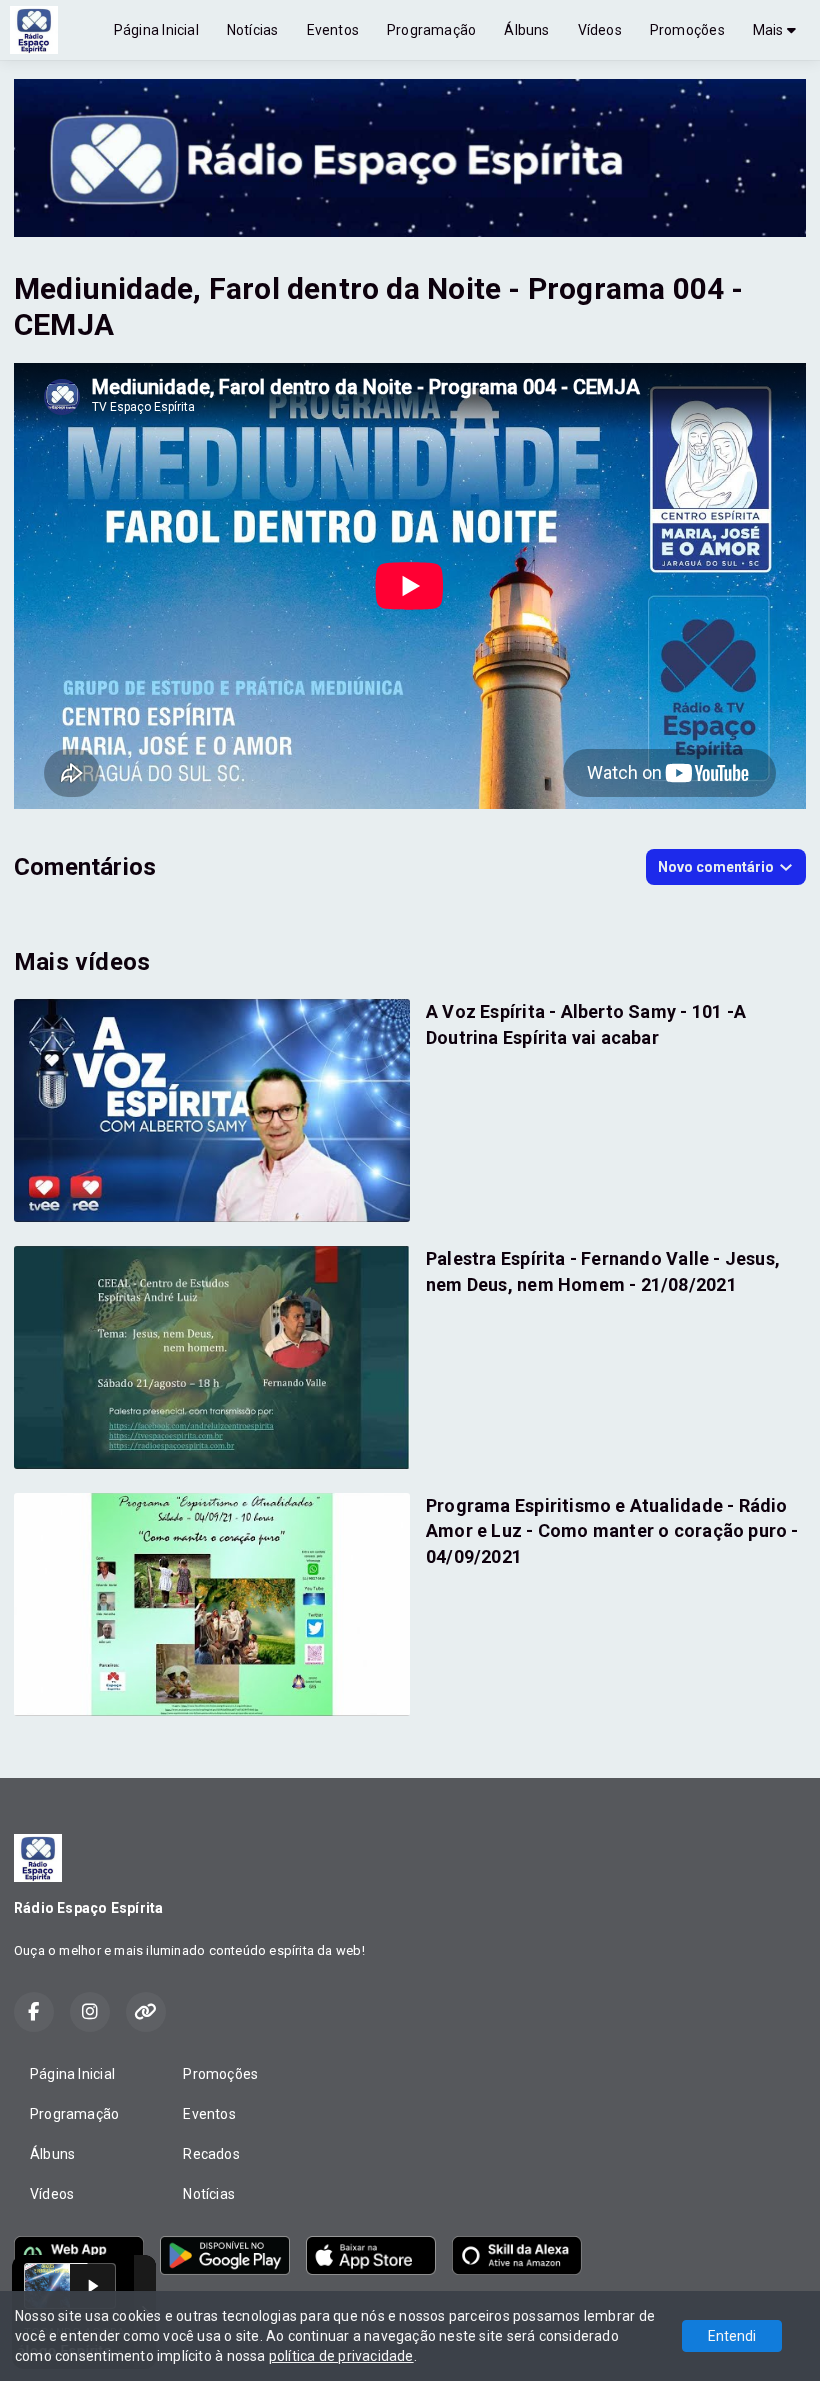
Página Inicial (156, 30)
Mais (770, 30)
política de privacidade (341, 2356)
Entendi (732, 2336)
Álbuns (526, 30)
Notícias (253, 30)
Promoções (687, 30)
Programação (431, 30)
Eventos (333, 30)
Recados (211, 2154)
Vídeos (600, 30)
